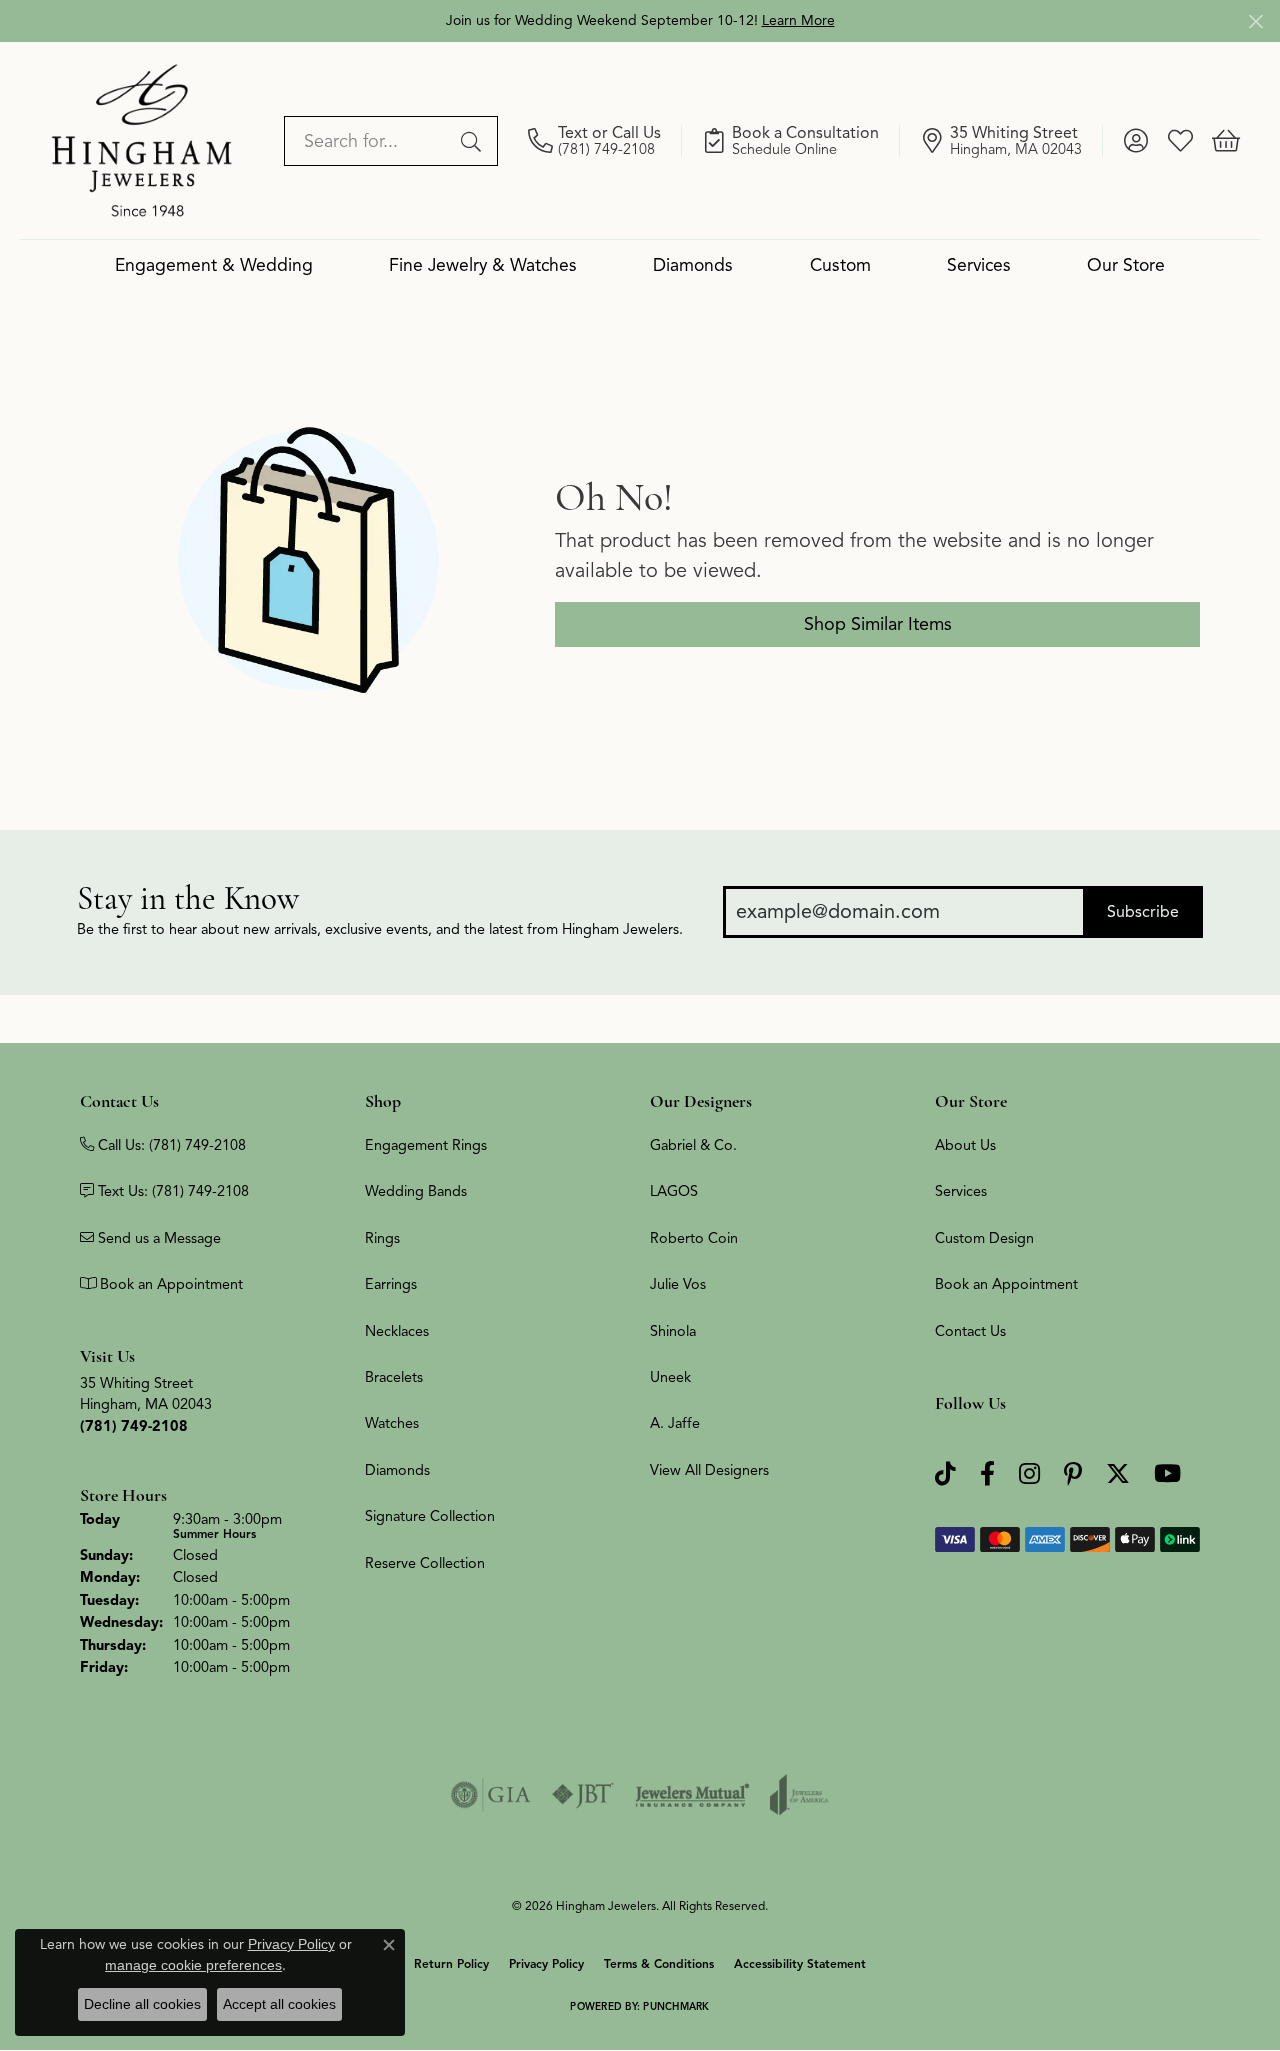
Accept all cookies (279, 2004)
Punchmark (676, 2006)
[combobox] (368, 141)
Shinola (673, 1331)
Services (979, 265)
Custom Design (984, 1238)
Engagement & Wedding (214, 265)
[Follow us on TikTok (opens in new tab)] (945, 1474)
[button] (1135, 141)
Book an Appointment (1006, 1284)
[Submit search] (474, 141)
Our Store (1126, 265)
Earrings (391, 1284)
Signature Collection (430, 1516)
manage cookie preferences (193, 1965)
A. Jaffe (675, 1423)
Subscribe (1143, 912)
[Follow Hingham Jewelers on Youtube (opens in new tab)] (1167, 1474)
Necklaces (397, 1331)
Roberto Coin (694, 1238)
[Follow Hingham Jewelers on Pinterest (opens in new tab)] (1073, 1474)
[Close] (1255, 21)
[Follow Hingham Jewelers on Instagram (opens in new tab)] (1029, 1474)
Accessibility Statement (800, 1963)
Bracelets (394, 1377)
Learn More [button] (798, 20)
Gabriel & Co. (693, 1145)
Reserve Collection (425, 1563)
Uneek (670, 1377)
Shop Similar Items (878, 624)
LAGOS (674, 1191)
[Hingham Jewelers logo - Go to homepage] (142, 140)
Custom (840, 265)
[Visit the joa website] (799, 1795)
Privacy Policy (546, 1963)
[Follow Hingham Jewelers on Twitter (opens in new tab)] (1118, 1474)
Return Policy (451, 1963)
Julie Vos (678, 1284)
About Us (965, 1145)
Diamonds (693, 265)
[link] (605, 141)
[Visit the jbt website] (583, 1795)
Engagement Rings (426, 1145)
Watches (392, 1423)
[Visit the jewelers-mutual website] (692, 1795)
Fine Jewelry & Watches (483, 265)
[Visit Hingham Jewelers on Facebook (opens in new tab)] (987, 1474)
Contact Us (970, 1331)
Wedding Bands (416, 1191)
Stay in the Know (188, 898)
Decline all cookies (142, 2004)
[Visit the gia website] (491, 1795)
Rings (382, 1238)
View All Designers (709, 1470)
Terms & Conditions (659, 1963)
